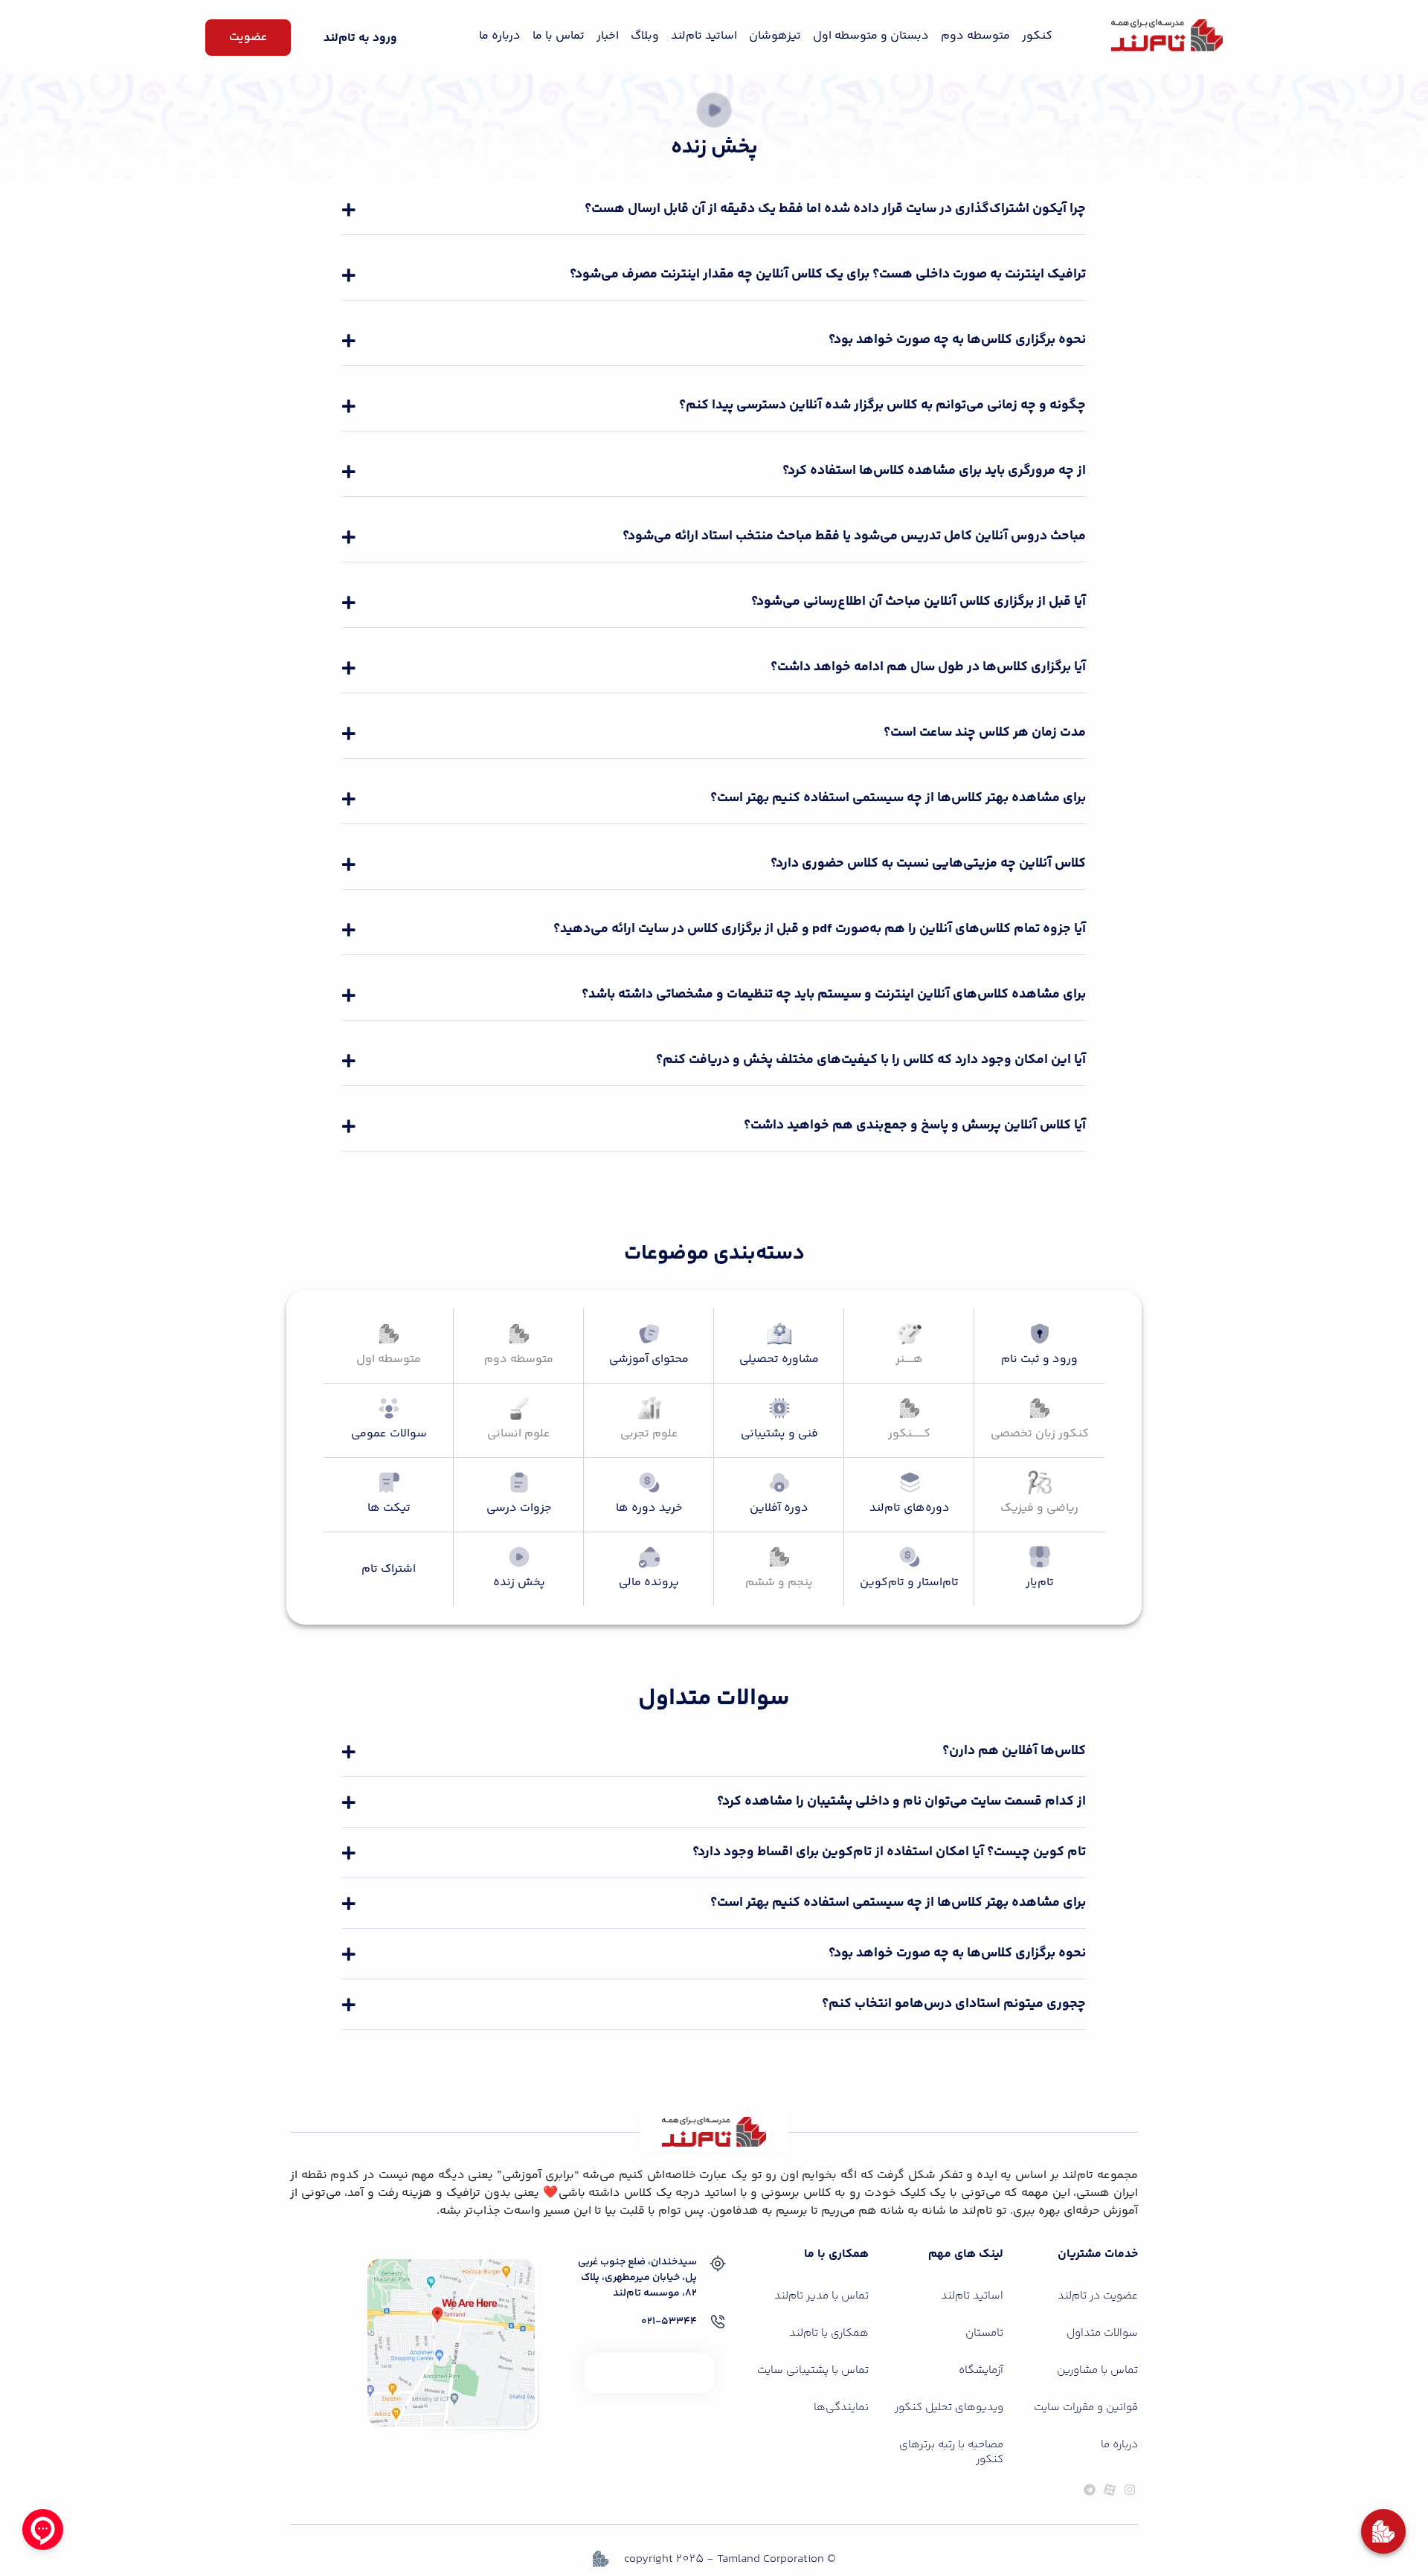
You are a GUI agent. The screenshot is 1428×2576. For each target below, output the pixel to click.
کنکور (1037, 36)
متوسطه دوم (975, 36)
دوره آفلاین (779, 1508)
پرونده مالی (649, 1583)
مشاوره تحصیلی (779, 1359)
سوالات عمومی (389, 1434)
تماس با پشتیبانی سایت (813, 2370)
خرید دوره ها (649, 1508)
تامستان (984, 2333)
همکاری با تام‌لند (829, 2333)
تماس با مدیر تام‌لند (821, 2296)
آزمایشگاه (981, 2370)
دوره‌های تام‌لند (910, 1508)
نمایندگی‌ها (841, 2408)
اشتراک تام (389, 1569)
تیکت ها (389, 1508)
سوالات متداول (1102, 2333)
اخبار (608, 36)
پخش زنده (519, 1583)
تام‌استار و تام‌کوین (909, 1583)
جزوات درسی (519, 1508)
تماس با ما (559, 36)
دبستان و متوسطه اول (871, 36)
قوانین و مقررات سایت (1086, 2408)
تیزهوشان (775, 36)
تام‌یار (1040, 1583)
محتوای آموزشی (649, 1359)
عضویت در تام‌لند (1098, 2296)
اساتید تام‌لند (704, 36)
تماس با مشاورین (1097, 2370)
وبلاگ (645, 36)
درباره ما (500, 36)
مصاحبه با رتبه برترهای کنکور (951, 2452)
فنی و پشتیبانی (779, 1434)
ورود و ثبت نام (1039, 1359)
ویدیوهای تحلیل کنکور (949, 2408)
